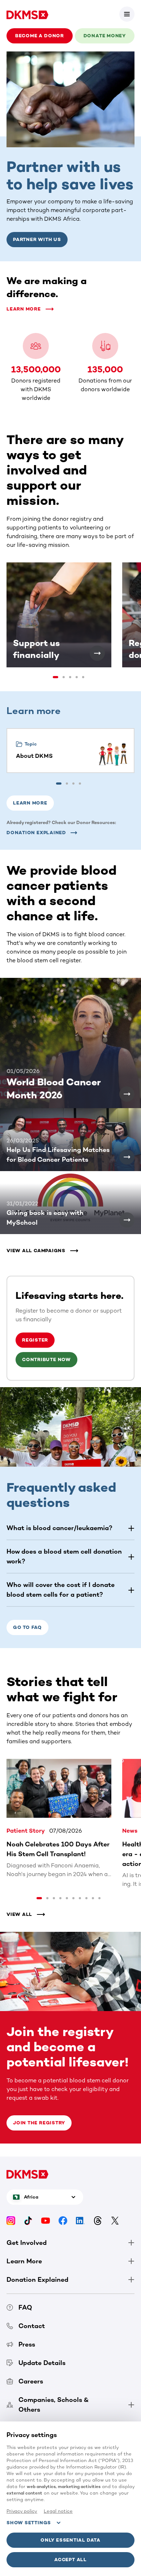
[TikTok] (28, 2220)
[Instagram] (11, 2220)
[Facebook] (63, 2220)
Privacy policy (22, 2511)
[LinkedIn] (80, 2220)
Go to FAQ (27, 1627)
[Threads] (98, 2220)
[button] (127, 14)
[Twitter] (115, 2220)
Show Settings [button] (29, 2523)
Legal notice (58, 2511)
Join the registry (39, 2123)
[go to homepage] (27, 14)
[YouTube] (46, 2220)
